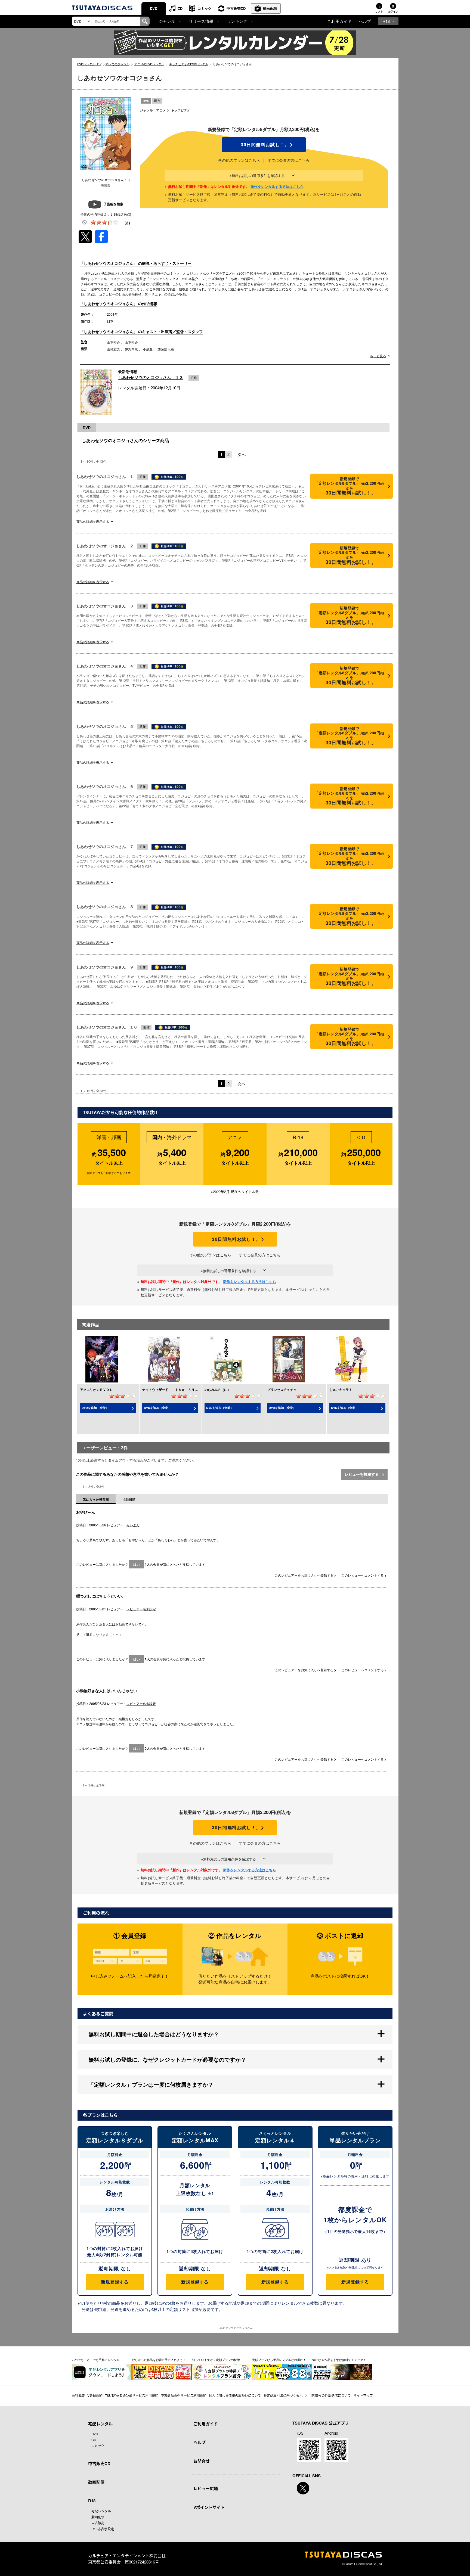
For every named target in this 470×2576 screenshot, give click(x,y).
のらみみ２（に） (218, 1390)
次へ (242, 454)
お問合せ (202, 2461)
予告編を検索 (113, 204)
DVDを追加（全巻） (95, 1408)
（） (127, 223)
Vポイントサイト (209, 2507)
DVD (154, 8)
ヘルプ (365, 21)
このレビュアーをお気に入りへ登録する (304, 1575)
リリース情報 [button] (201, 21)
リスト (379, 11)
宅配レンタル (101, 2511)
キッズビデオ (181, 110)
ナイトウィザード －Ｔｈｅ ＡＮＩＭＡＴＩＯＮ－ (181, 1390)
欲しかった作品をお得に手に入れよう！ (159, 2360)
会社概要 (78, 2395)
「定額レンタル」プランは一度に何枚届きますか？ (151, 2084)
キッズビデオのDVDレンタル (189, 64)
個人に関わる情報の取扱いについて (235, 2395)
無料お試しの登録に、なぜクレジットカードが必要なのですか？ (167, 2059)
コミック (205, 8)
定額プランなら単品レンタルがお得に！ (279, 2360)
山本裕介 (113, 342)
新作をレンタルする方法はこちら (277, 186)
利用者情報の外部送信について (328, 2395)
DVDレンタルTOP (89, 64)
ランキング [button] (237, 21)
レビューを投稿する (362, 1474)
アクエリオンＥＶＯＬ (96, 1390)
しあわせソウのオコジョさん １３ (151, 377)
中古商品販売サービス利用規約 (184, 2395)
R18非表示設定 (103, 2529)
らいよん (133, 1525)
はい (137, 1564)
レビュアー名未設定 (141, 1609)
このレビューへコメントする (363, 1575)
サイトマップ (363, 2395)
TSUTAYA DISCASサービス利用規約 (132, 2395)
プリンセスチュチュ (282, 1390)
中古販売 (98, 2523)
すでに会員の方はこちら (289, 160)
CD (180, 8)
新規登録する (115, 2282)
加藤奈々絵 (166, 349)
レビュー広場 (206, 2488)
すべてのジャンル (117, 64)
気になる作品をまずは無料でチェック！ (339, 2360)
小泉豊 (148, 349)
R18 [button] (386, 21)
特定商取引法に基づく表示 (283, 2395)
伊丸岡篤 (131, 349)
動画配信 (270, 8)
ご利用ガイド (339, 21)
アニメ (161, 110)
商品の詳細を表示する (93, 521)
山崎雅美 (113, 349)
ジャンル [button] (167, 21)
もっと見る (378, 356)
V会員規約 (95, 2395)
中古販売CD (236, 8)
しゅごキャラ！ (341, 1390)
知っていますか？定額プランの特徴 (216, 2360)
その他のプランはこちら (239, 160)
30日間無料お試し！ (264, 145)
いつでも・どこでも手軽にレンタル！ (97, 2360)
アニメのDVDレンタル (149, 64)
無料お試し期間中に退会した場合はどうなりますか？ (154, 2034)
